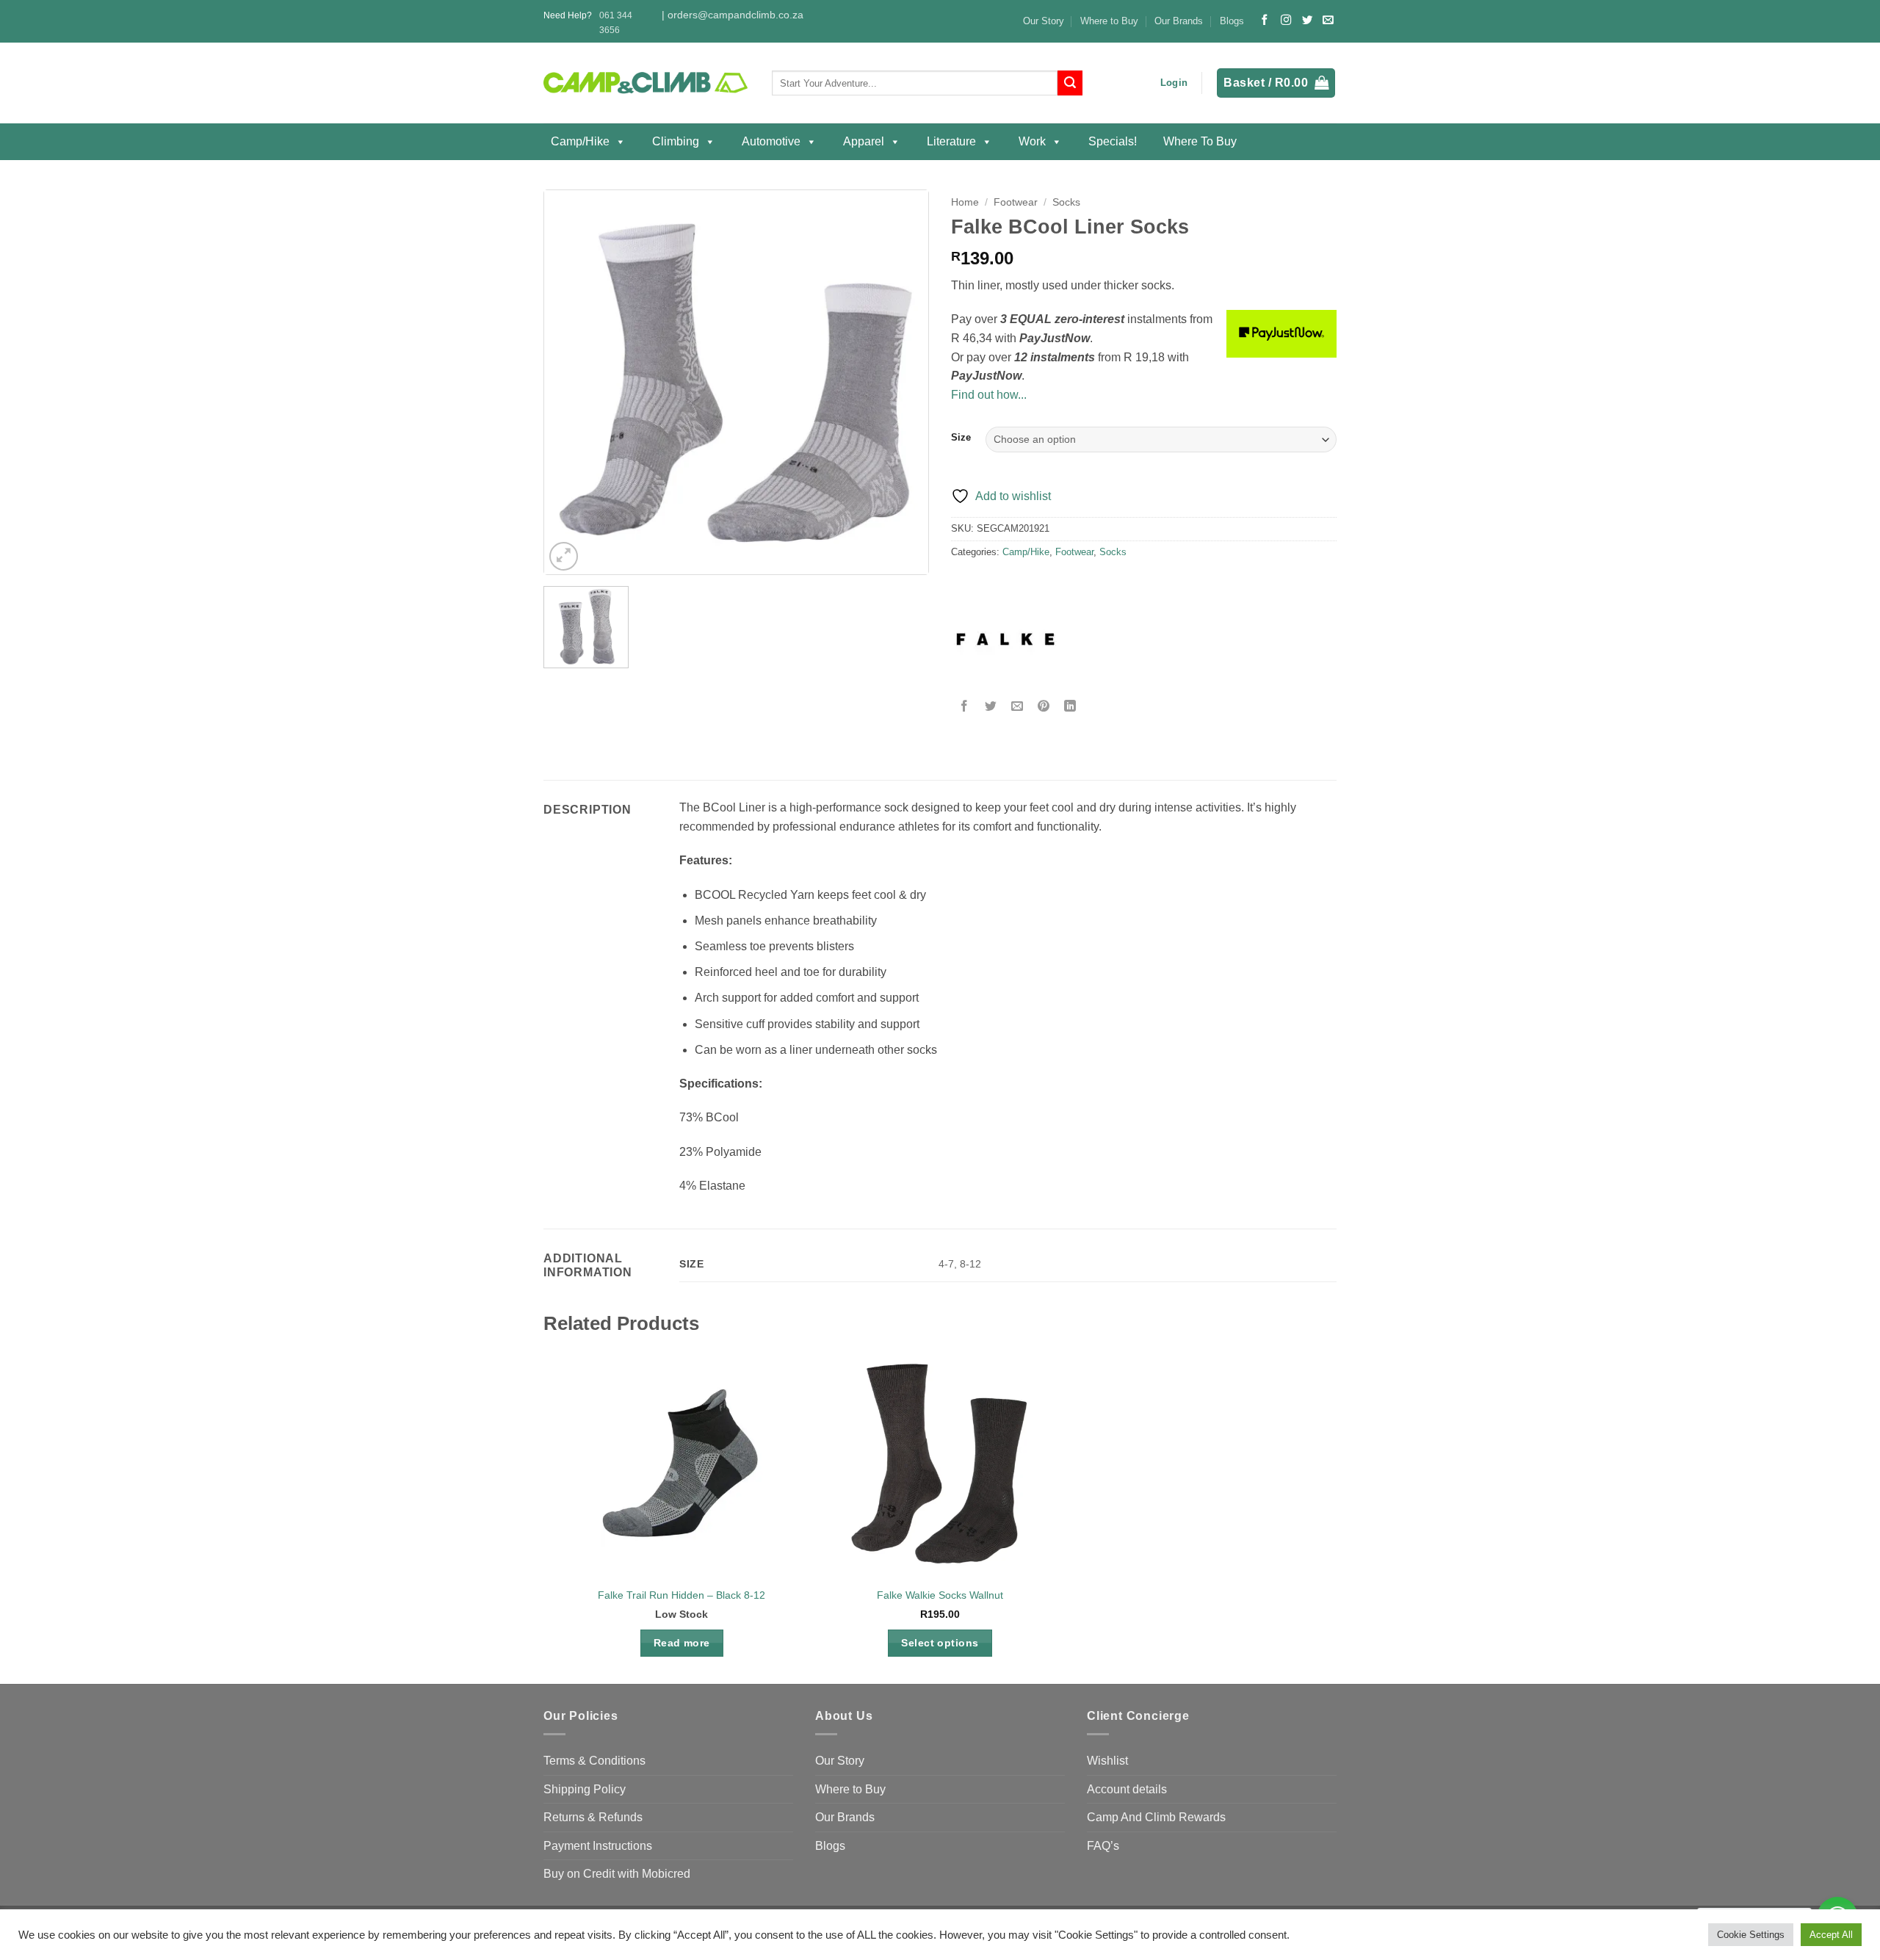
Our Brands (1179, 21)
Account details (1127, 1789)
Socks (1066, 202)
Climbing (676, 141)
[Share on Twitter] (991, 707)
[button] (1174, 83)
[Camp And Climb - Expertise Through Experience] (647, 83)
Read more (682, 1643)
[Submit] (1070, 83)
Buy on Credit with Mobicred (617, 1874)
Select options (940, 1643)
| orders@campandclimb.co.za (733, 15)
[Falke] (1006, 640)
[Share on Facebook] (965, 707)
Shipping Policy (585, 1789)
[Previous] (571, 382)
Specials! (1113, 141)
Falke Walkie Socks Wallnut (940, 1595)
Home (965, 202)
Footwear (1016, 202)
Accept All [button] (1831, 1935)
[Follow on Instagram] (1286, 21)
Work (1032, 141)
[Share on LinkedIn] (1070, 707)
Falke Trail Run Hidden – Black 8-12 (681, 1595)
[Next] (902, 382)
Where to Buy (1109, 21)
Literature (951, 141)
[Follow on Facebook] (1265, 21)
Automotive (771, 141)
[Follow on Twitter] (1307, 21)
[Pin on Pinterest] (1044, 707)
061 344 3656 (616, 22)
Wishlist (1107, 1761)
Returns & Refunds (593, 1817)
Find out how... (989, 395)
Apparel (864, 141)
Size (961, 438)
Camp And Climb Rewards (1156, 1817)
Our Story (1044, 21)
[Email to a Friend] (1017, 707)
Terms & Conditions (594, 1761)
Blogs (1232, 21)
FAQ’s (1103, 1846)
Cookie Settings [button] (1751, 1935)
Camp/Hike (580, 141)
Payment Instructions (598, 1846)
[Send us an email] (1328, 21)
